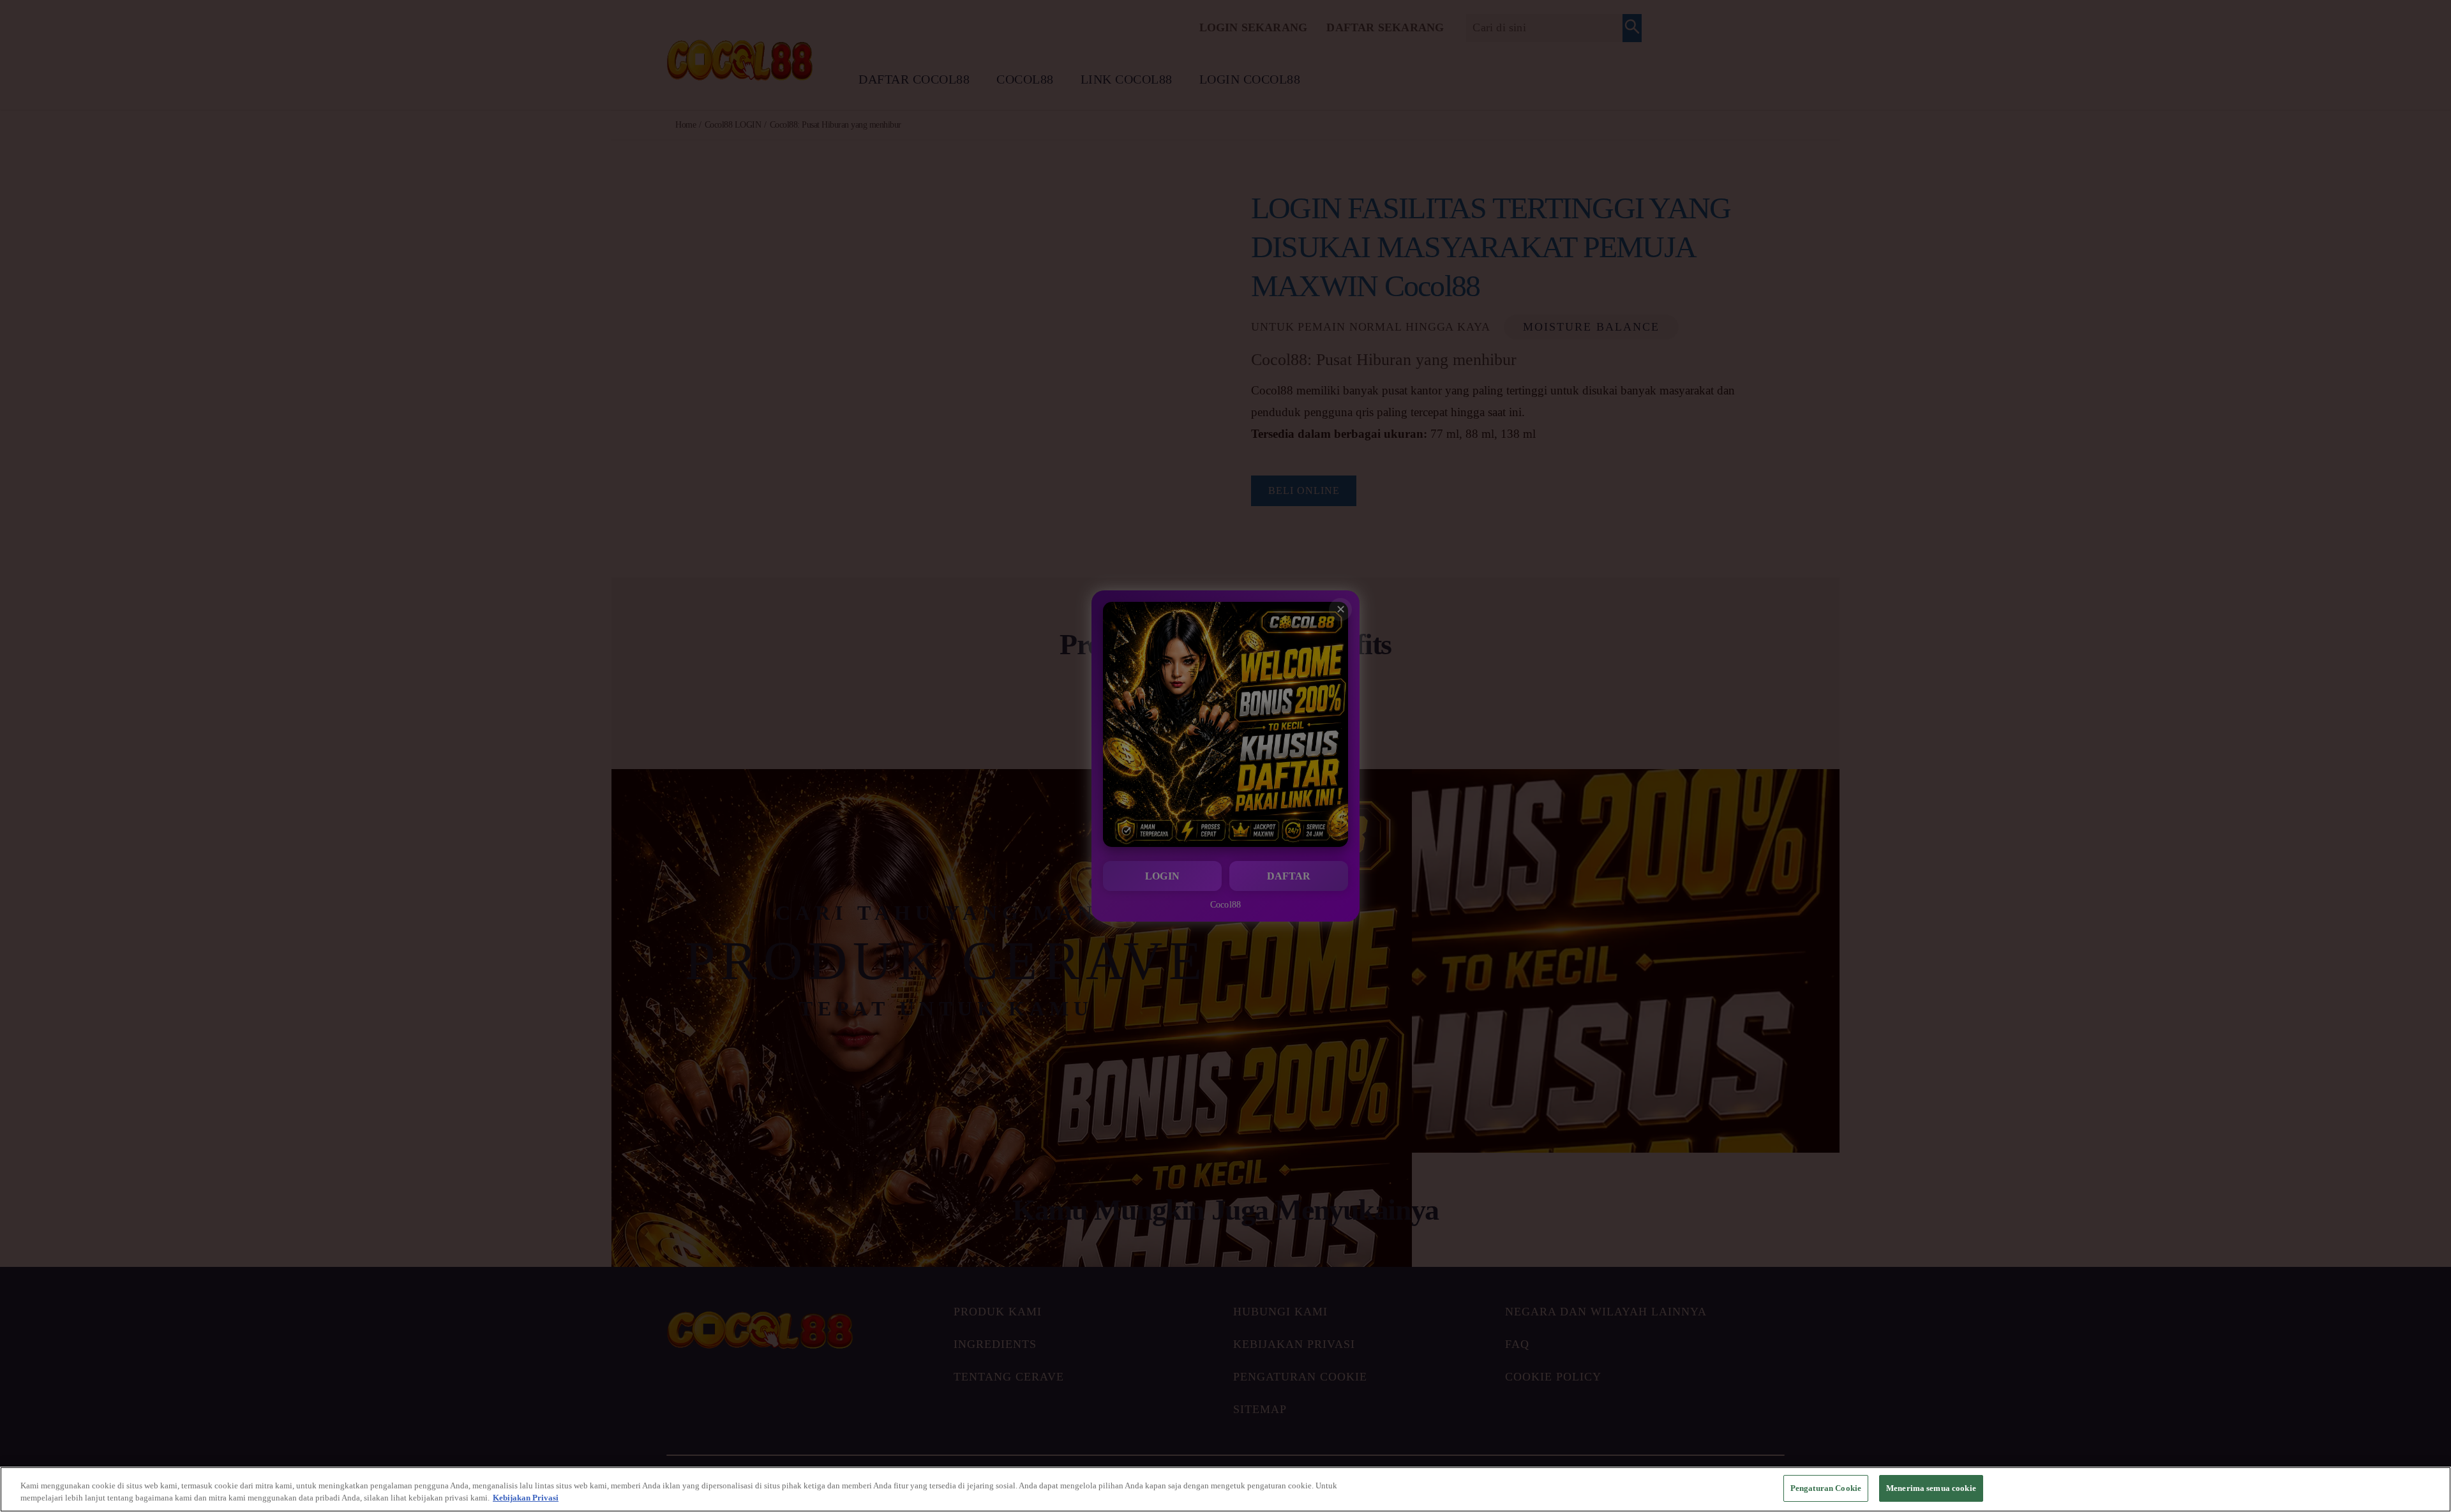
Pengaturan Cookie (1826, 1488)
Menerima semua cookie (1931, 1488)
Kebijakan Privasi (526, 1498)
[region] (1225, 1489)
